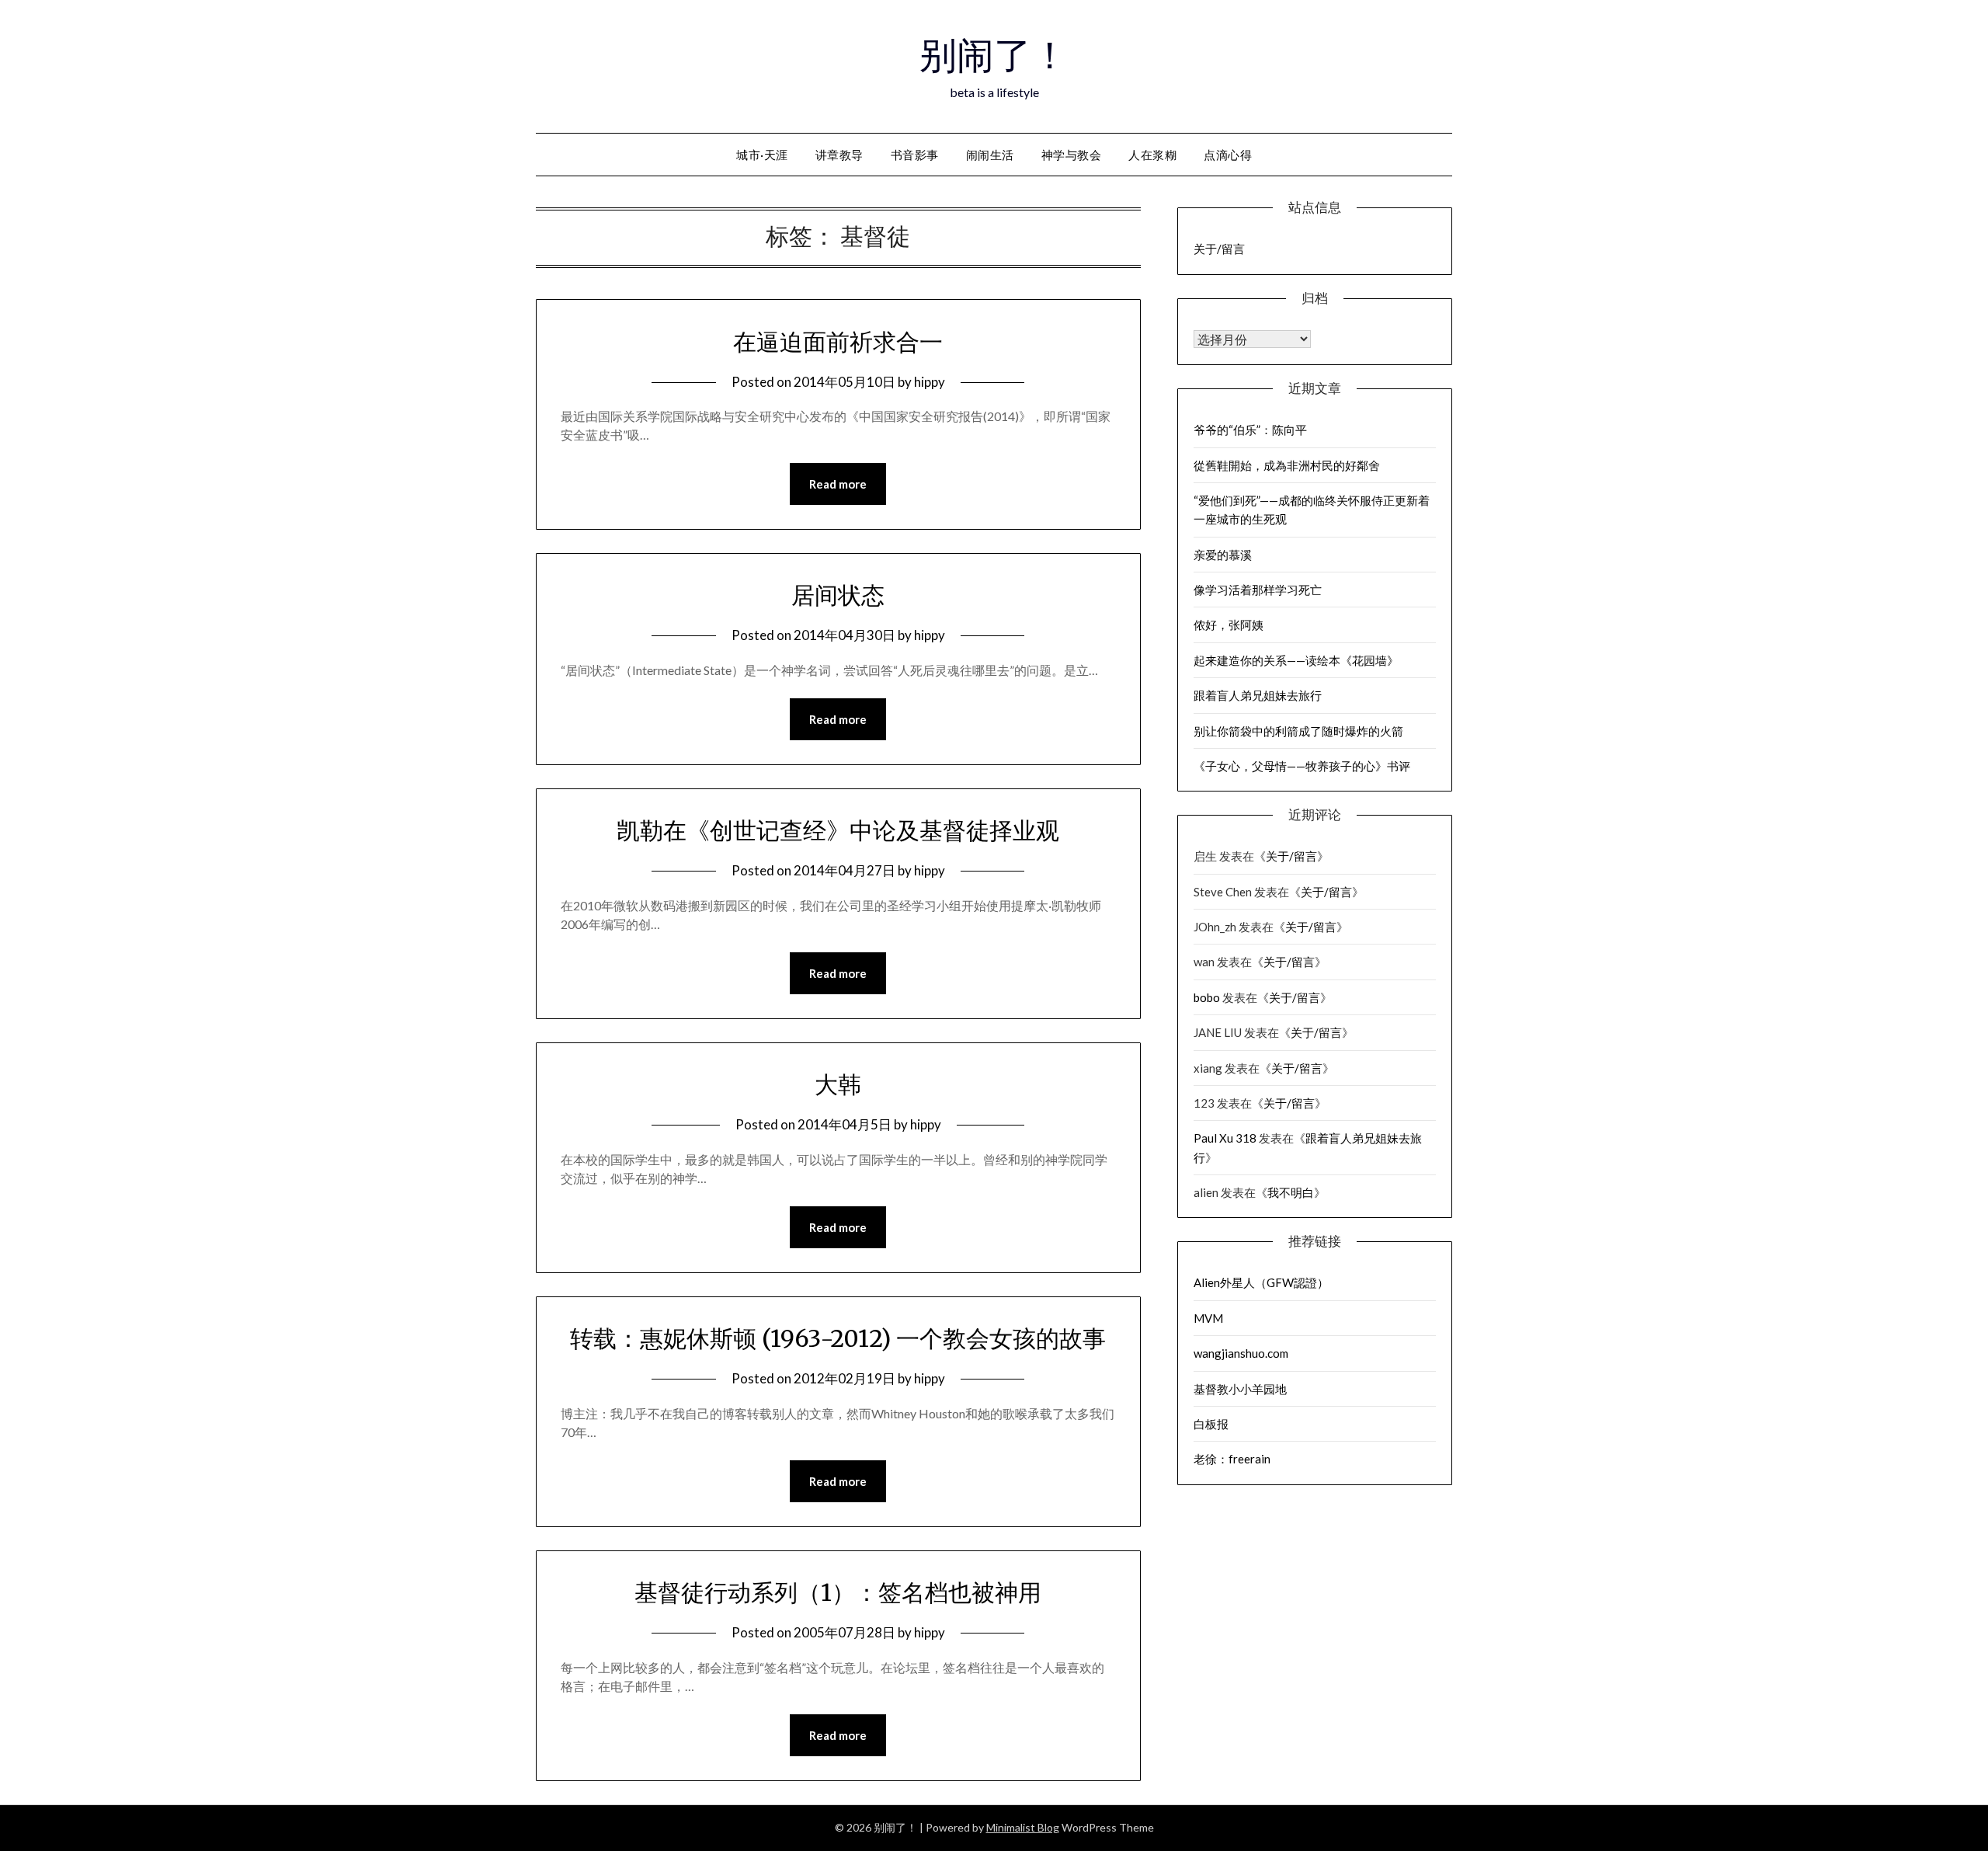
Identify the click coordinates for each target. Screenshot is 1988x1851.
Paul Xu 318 (1225, 1138)
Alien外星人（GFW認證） (1261, 1282)
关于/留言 (1219, 249)
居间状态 (838, 595)
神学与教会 (1072, 155)
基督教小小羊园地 (1240, 1389)
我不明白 (1291, 1192)
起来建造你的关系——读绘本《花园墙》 (1296, 660)
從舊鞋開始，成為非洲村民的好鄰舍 (1287, 465)
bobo (1207, 997)
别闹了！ (994, 55)
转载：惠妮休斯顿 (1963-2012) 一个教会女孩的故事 (838, 1338)
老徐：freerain (1232, 1459)
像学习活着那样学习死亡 (1258, 590)
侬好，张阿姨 (1229, 625)
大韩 (838, 1084)
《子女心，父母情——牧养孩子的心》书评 (1302, 766)
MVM (1208, 1318)
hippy (930, 382)
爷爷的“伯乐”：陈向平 (1250, 430)
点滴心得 (1228, 155)
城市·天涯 (762, 155)
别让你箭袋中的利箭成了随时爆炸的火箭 (1298, 731)
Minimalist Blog (1023, 1827)
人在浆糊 (1152, 155)
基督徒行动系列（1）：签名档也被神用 (838, 1592)
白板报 (1211, 1424)
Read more (838, 484)
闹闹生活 (990, 155)
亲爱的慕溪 (1223, 555)
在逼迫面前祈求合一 (838, 342)
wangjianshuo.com (1241, 1353)
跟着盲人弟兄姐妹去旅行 (1258, 695)
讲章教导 (839, 155)
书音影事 (915, 155)
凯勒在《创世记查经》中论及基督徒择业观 (838, 830)
